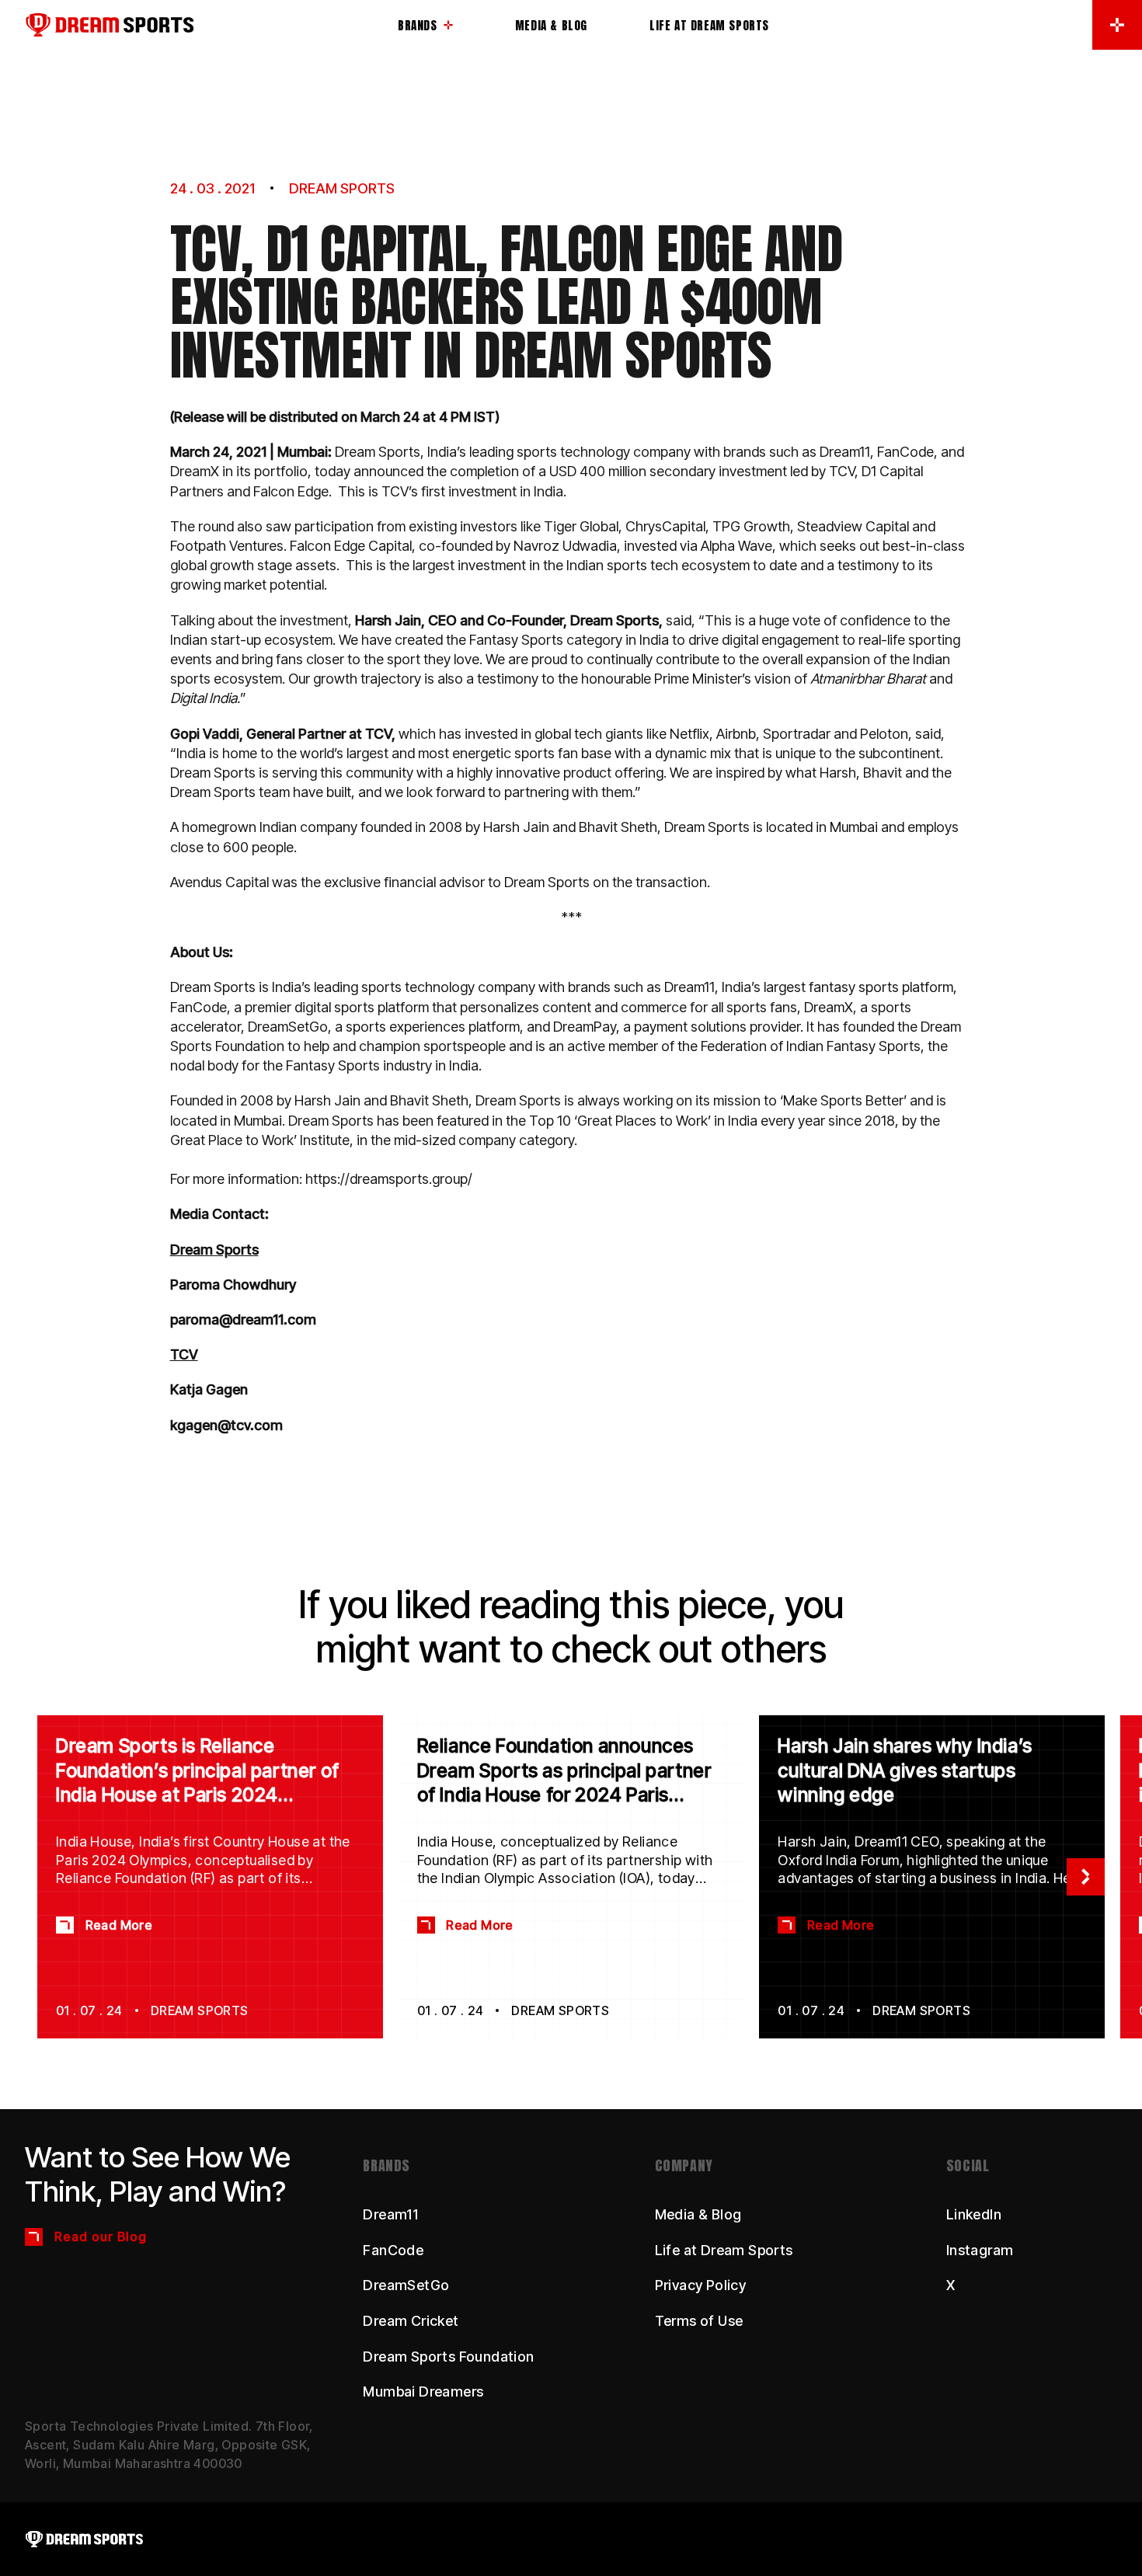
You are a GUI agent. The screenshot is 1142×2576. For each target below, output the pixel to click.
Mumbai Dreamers (423, 2392)
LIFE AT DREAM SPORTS (709, 25)
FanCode (393, 2250)
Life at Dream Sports (724, 2250)
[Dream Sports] (211, 25)
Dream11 (390, 2214)
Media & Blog (698, 2214)
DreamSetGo (406, 2285)
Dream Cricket (411, 2321)
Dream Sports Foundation (448, 2357)
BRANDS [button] (418, 27)
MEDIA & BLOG (551, 25)
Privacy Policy (701, 2285)
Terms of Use (699, 2321)
